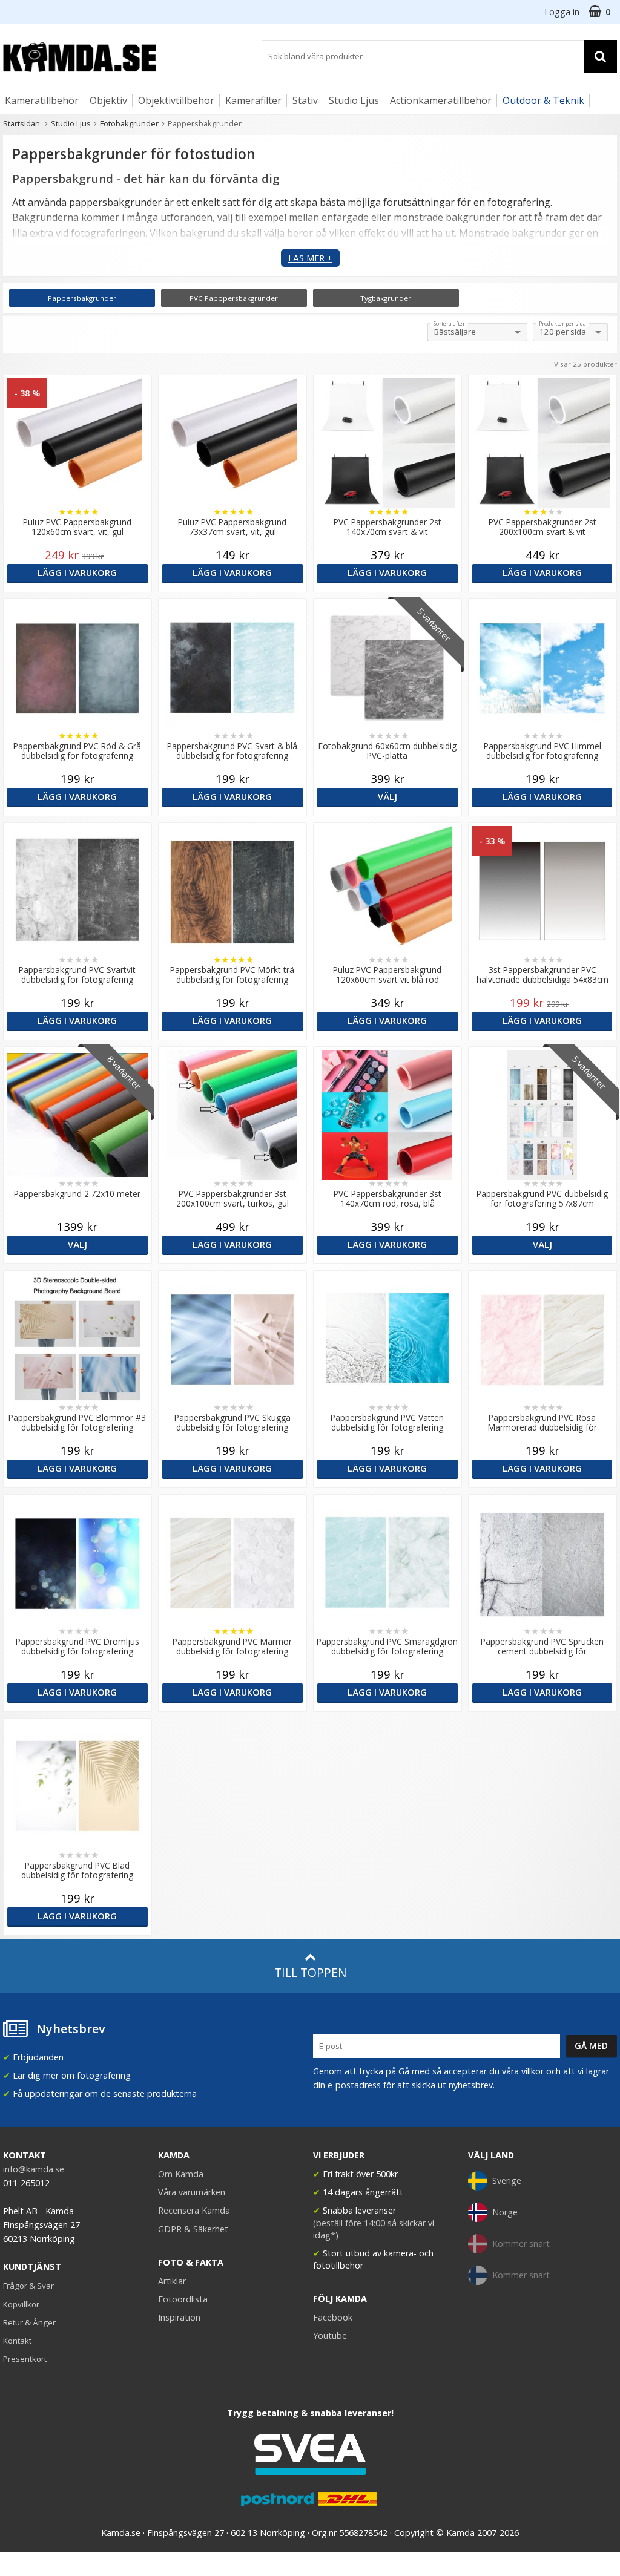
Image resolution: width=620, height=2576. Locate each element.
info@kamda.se (34, 2169)
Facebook (333, 2317)
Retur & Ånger (29, 2322)
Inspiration (179, 2317)
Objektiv (108, 100)
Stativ (305, 100)
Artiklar (172, 2281)
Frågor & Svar (28, 2286)
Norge (505, 2212)
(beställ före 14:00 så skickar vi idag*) (374, 2229)
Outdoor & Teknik (543, 100)
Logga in (562, 12)
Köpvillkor (21, 2304)
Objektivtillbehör (176, 100)
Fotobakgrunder (129, 123)
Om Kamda (181, 2174)
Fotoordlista (183, 2299)
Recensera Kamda (194, 2210)
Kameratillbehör (42, 100)
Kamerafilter (253, 100)
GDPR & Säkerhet (193, 2229)
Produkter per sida (562, 324)
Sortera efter (449, 324)
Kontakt (17, 2341)
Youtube (330, 2335)
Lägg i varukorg (77, 573)
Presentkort (25, 2359)
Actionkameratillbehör (441, 100)
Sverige (507, 2181)
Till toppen (310, 1972)
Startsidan (21, 123)
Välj (387, 797)
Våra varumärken (192, 2192)
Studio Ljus (354, 100)
